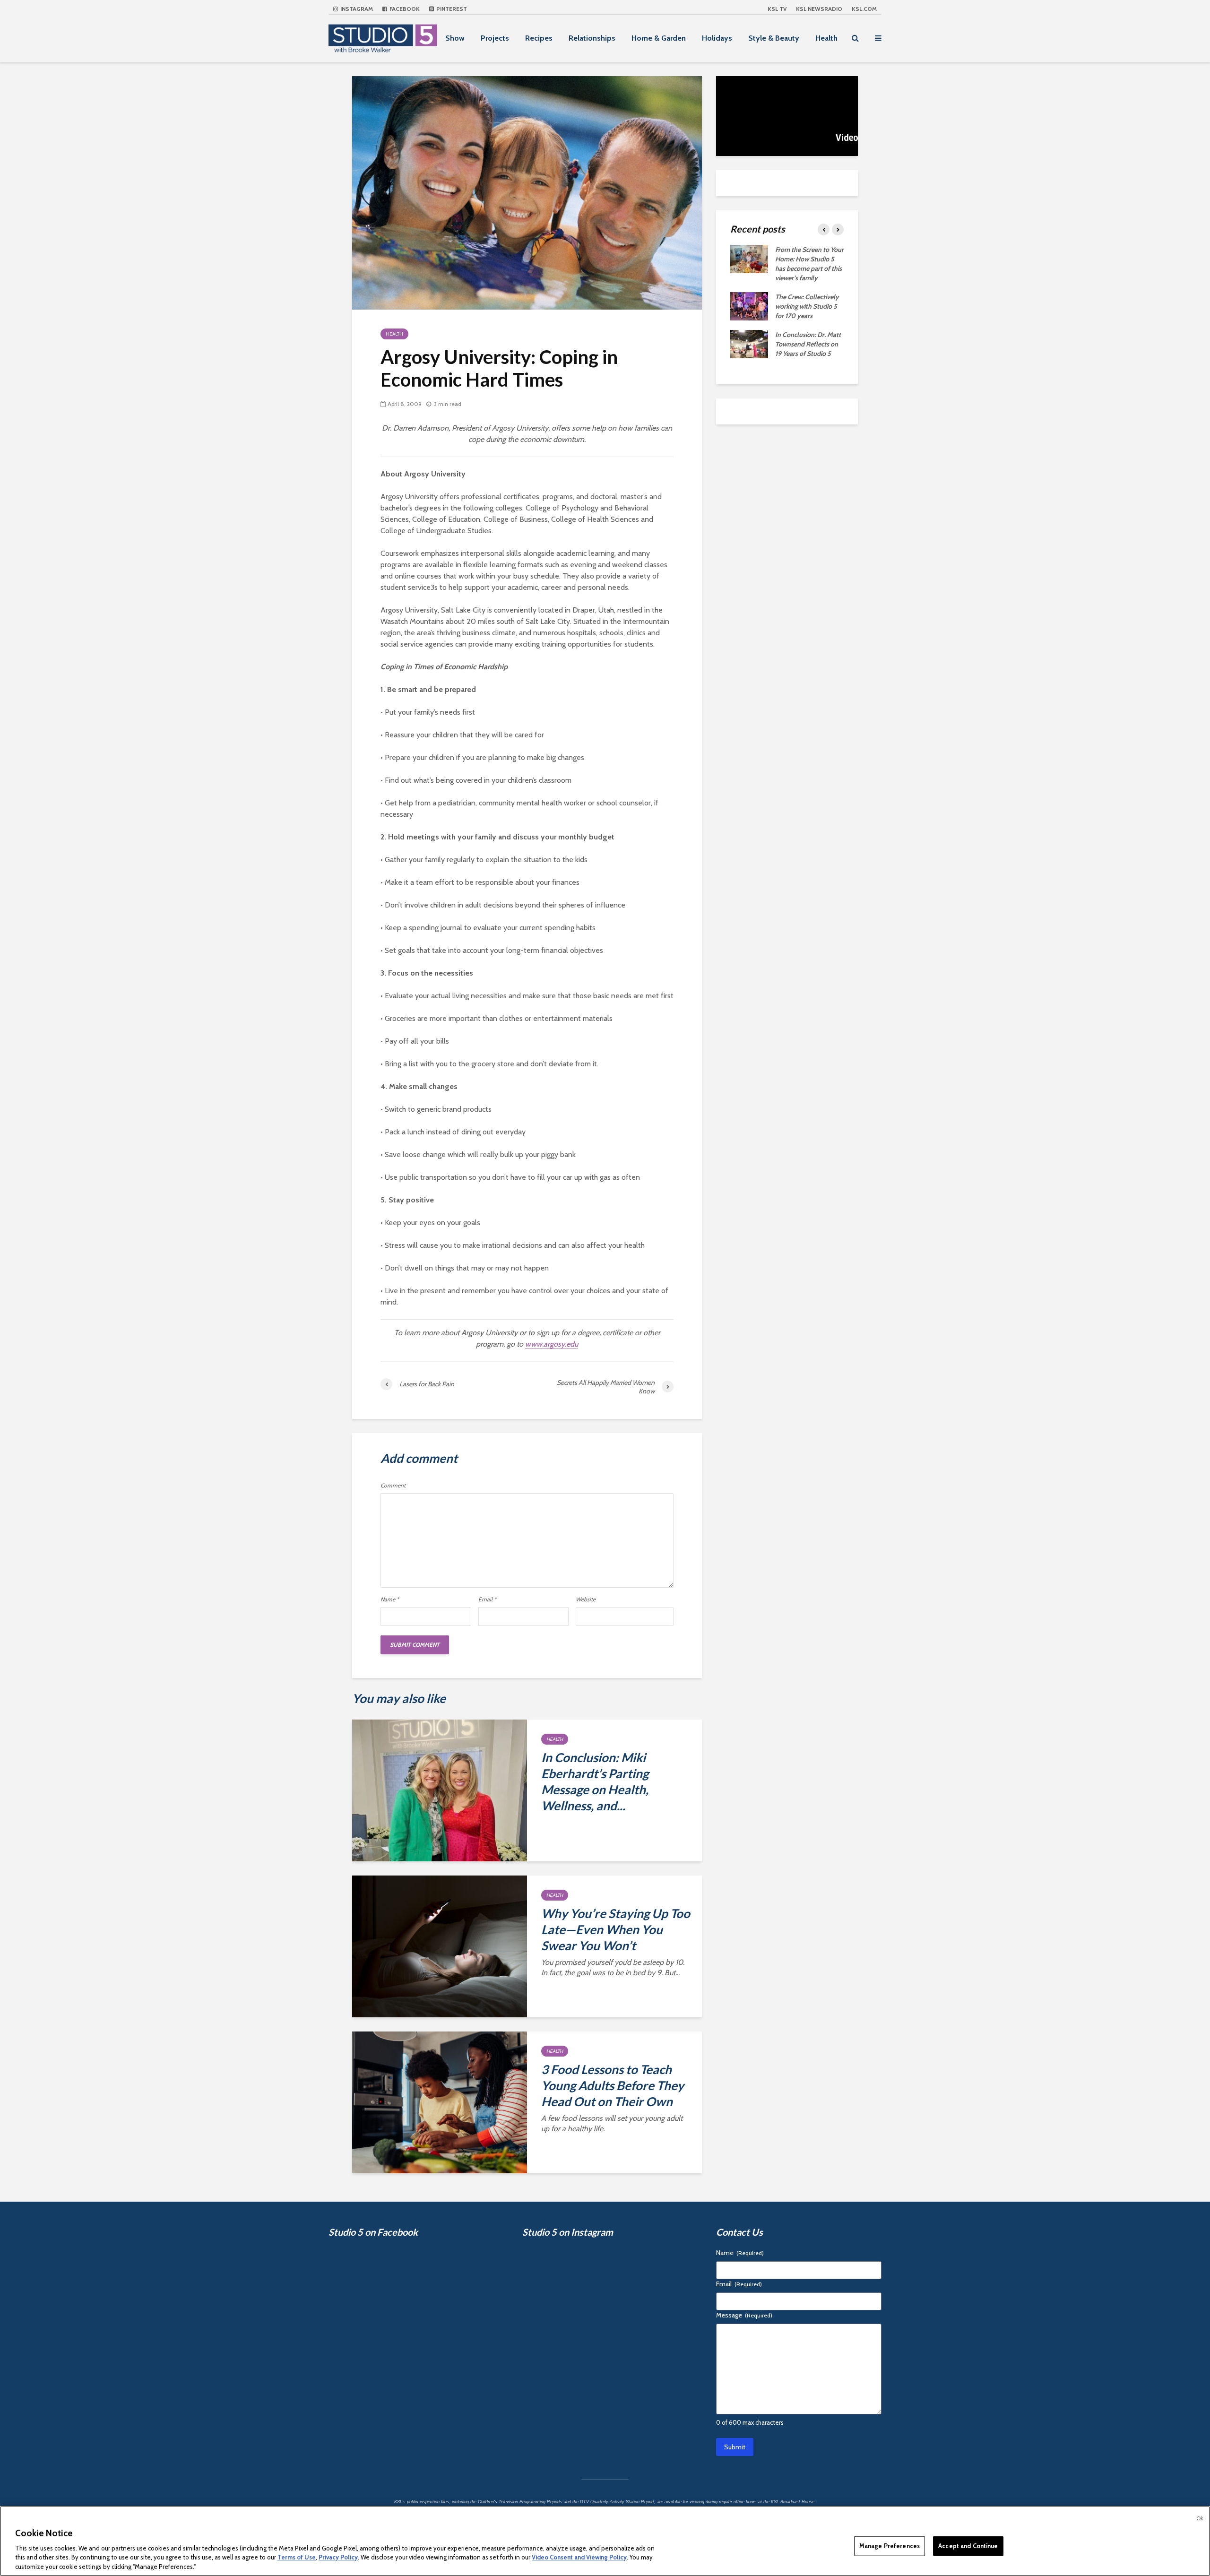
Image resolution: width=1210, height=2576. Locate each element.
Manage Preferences (890, 2546)
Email (487, 1599)
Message (744, 2315)
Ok (1200, 2518)
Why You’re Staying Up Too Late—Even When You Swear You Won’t (616, 1929)
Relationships (592, 38)
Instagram (356, 9)
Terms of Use (297, 2557)
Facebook (404, 9)
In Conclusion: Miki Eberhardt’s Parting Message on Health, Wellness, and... (595, 1781)
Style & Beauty (774, 38)
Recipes (539, 38)
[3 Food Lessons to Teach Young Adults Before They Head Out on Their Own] (440, 2102)
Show (455, 38)
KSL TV (777, 9)
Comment (393, 1486)
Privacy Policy (338, 2557)
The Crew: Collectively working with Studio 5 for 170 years (807, 306)
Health (826, 38)
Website (586, 1599)
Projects (495, 38)
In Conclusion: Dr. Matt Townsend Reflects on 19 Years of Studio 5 (808, 344)
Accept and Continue (968, 2546)
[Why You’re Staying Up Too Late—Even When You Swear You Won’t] (440, 1946)
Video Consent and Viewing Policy (579, 2557)
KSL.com (864, 9)
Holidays (717, 38)
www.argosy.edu (552, 1344)
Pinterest (451, 9)
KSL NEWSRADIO (819, 9)
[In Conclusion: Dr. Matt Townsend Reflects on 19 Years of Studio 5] (749, 343)
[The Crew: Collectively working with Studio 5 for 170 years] (749, 305)
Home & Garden (659, 38)
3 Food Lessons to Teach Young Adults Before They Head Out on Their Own (613, 2085)
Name (390, 1599)
